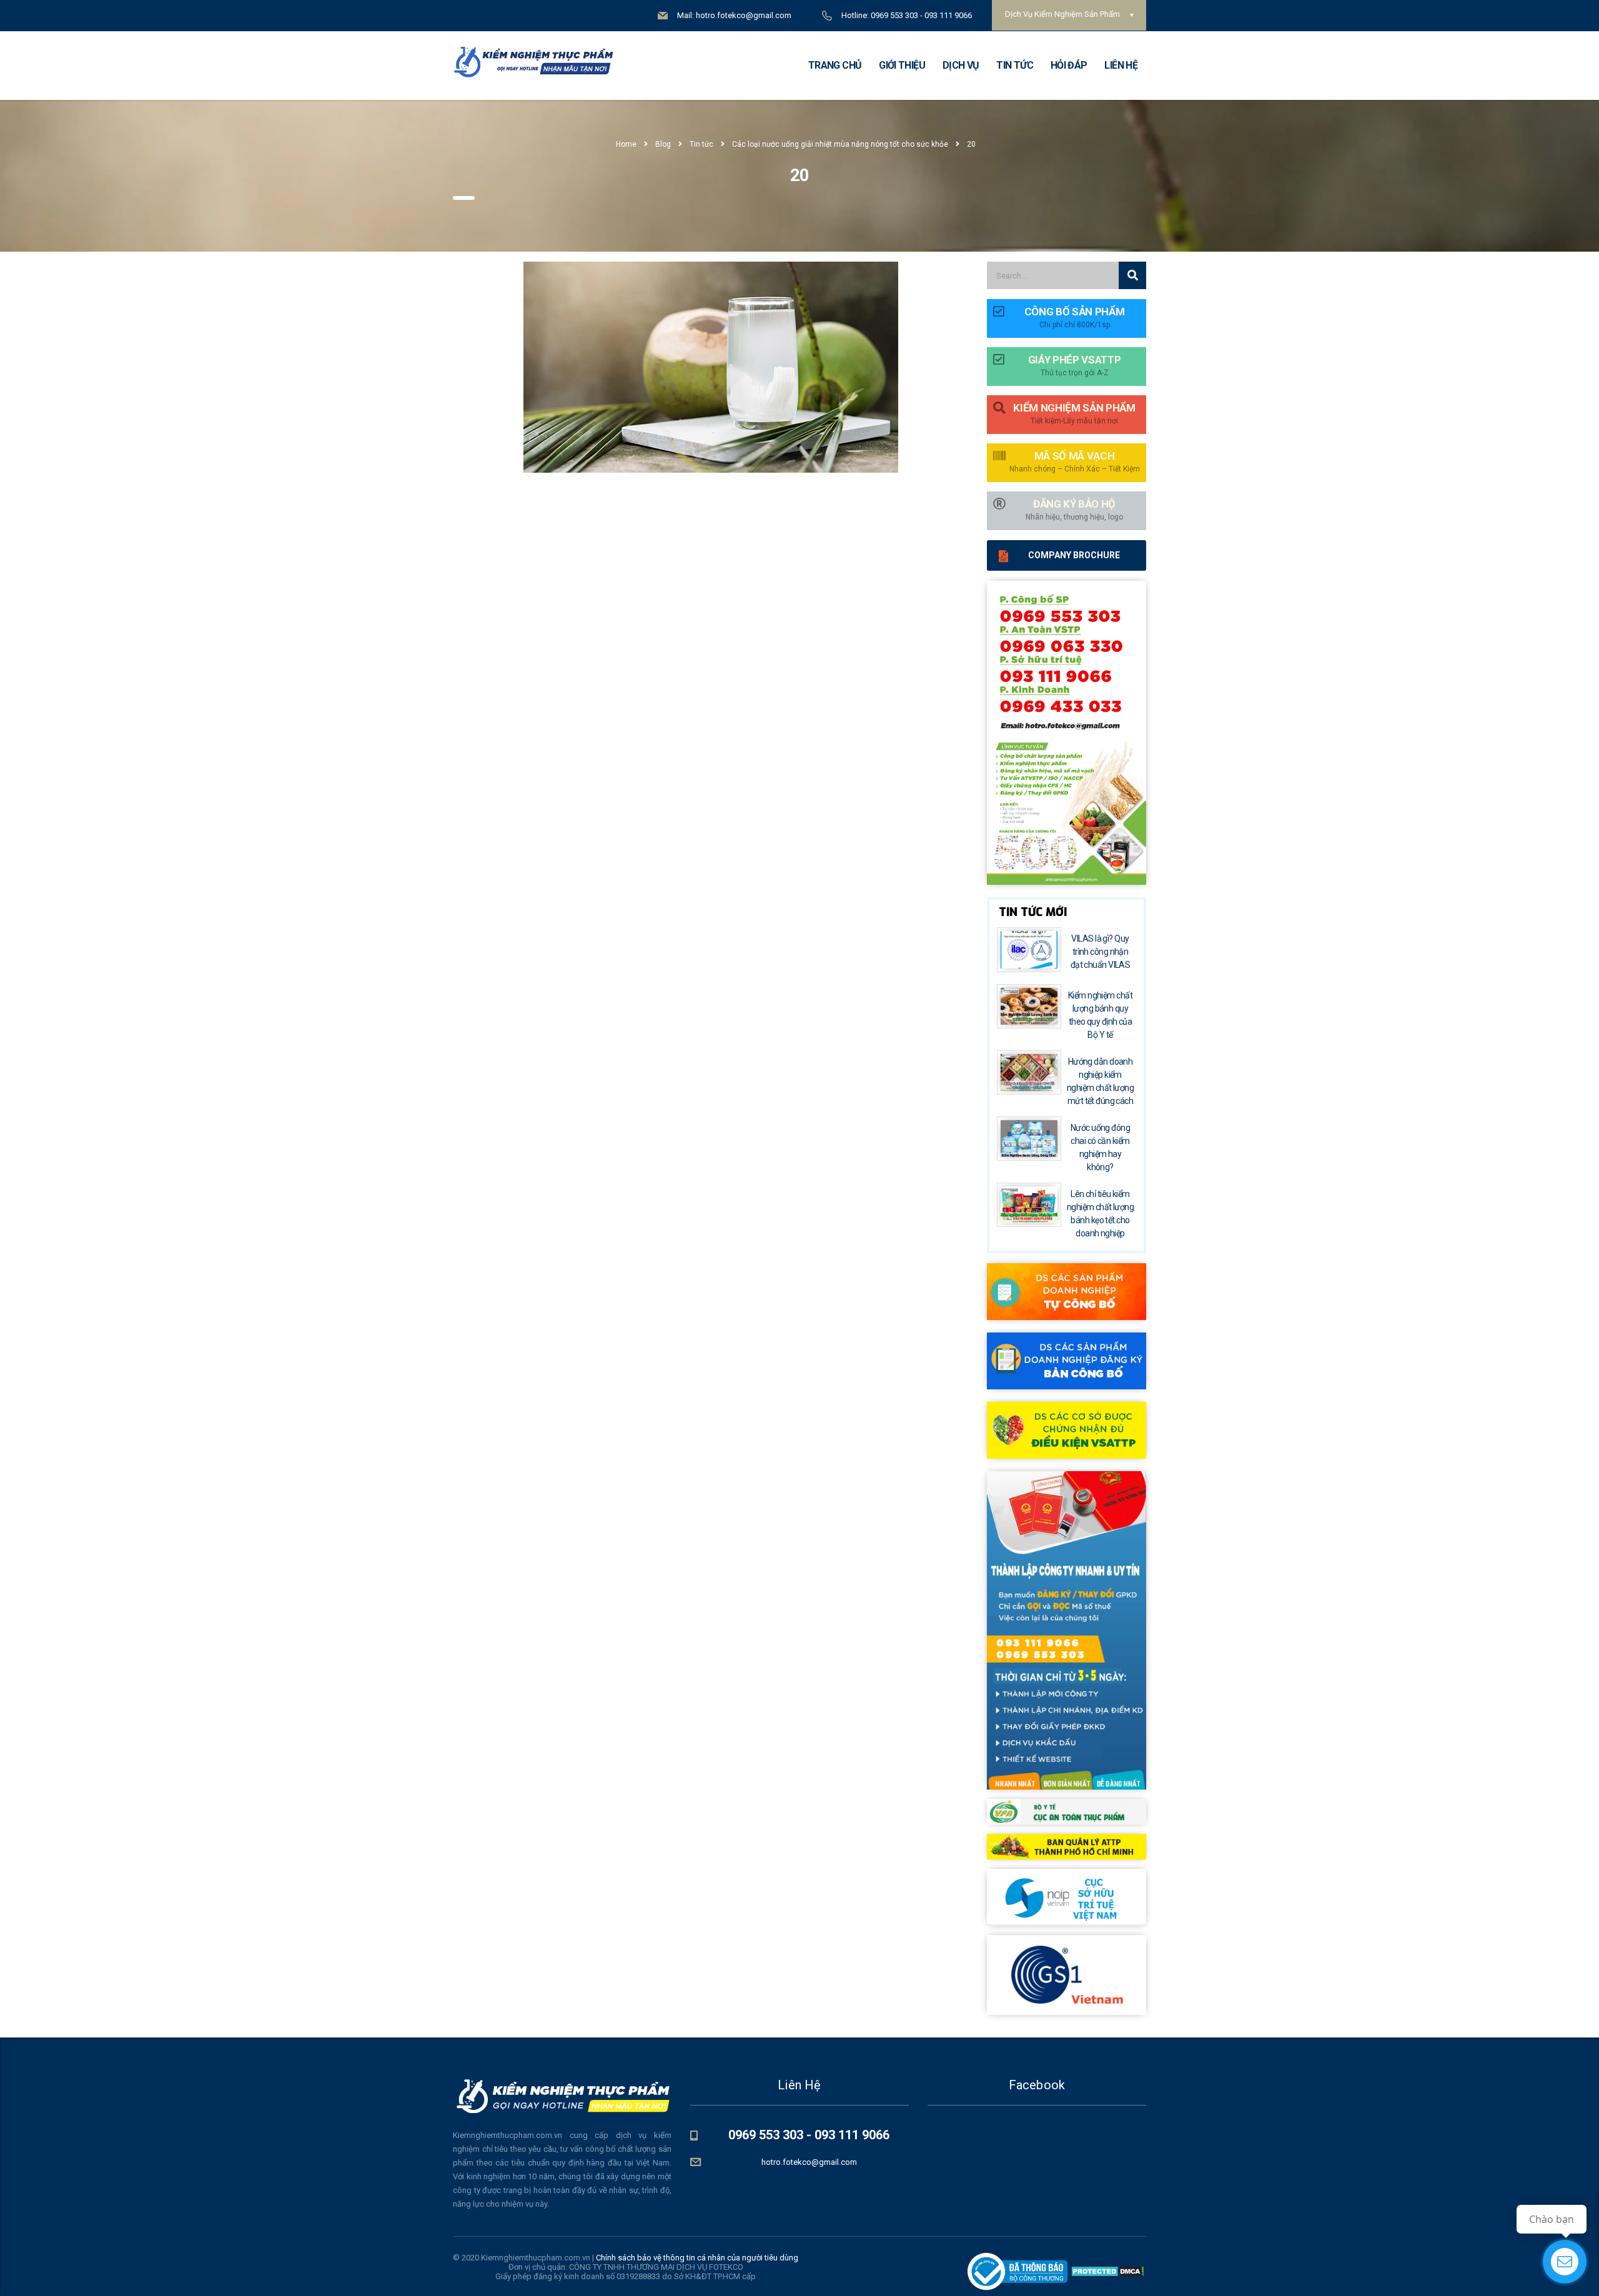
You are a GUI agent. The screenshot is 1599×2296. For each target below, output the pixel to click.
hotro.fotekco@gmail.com (809, 2162)
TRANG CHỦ (835, 65)
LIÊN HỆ (1121, 65)
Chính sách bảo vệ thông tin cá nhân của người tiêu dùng (697, 2258)
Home (626, 144)
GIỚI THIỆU (902, 65)
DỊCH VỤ (961, 65)
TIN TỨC (1015, 65)
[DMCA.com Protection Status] (1107, 2271)
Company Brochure (1074, 555)
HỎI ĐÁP (1069, 65)
